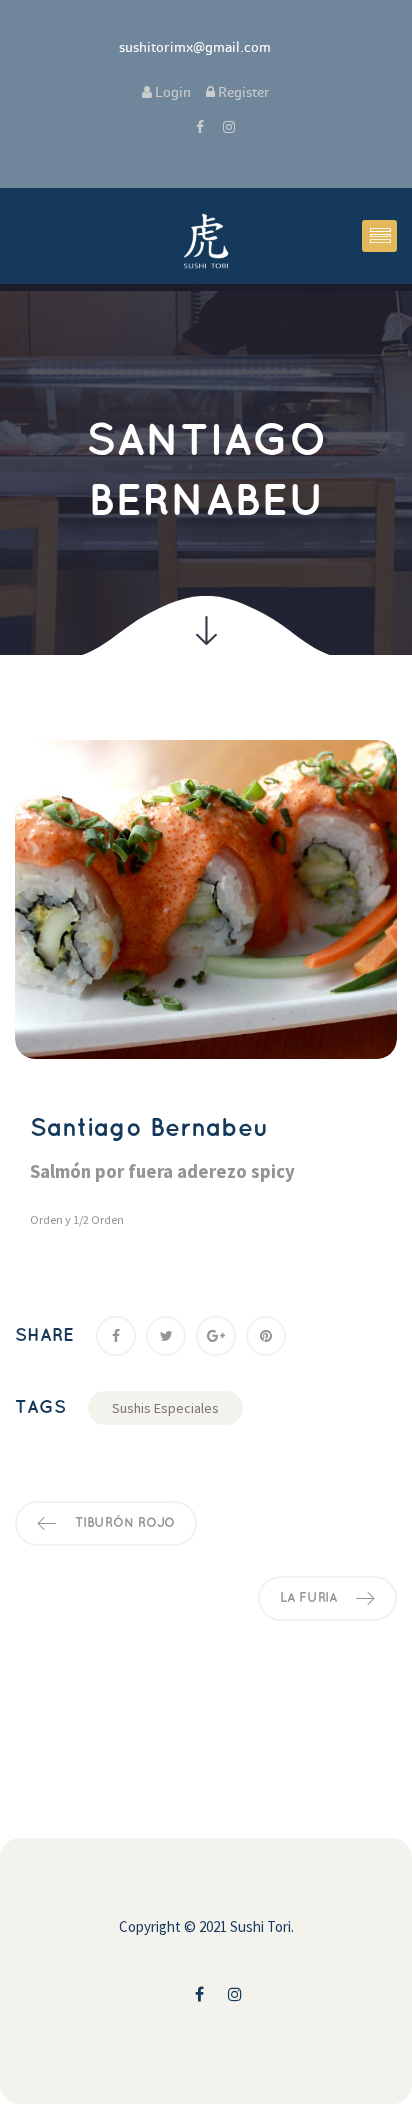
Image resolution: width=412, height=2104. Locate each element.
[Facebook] (116, 1336)
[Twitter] (166, 1336)
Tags (40, 1408)
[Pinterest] (266, 1336)
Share (44, 1336)
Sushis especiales (165, 1408)
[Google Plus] (216, 1336)
